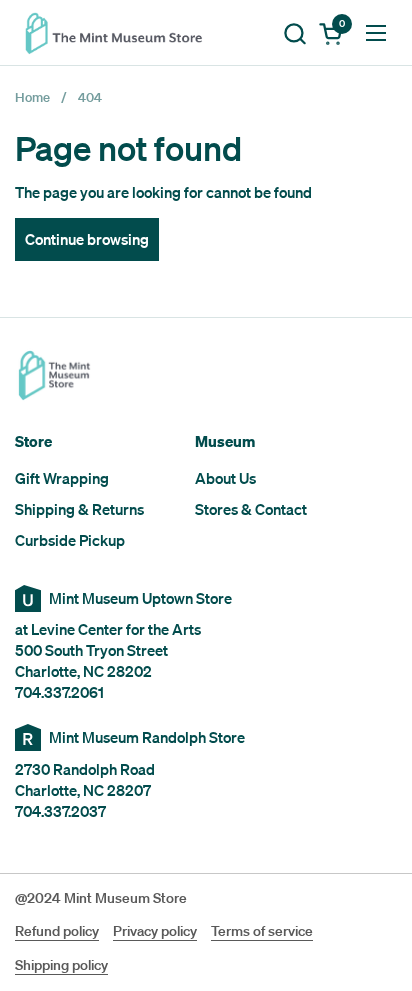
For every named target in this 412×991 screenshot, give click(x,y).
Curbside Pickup (70, 540)
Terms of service (262, 931)
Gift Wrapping (62, 478)
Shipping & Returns (79, 509)
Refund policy (57, 931)
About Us (225, 478)
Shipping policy (61, 965)
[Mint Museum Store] (120, 33)
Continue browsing (87, 239)
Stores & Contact (251, 509)
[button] (294, 33)
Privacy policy (155, 931)
